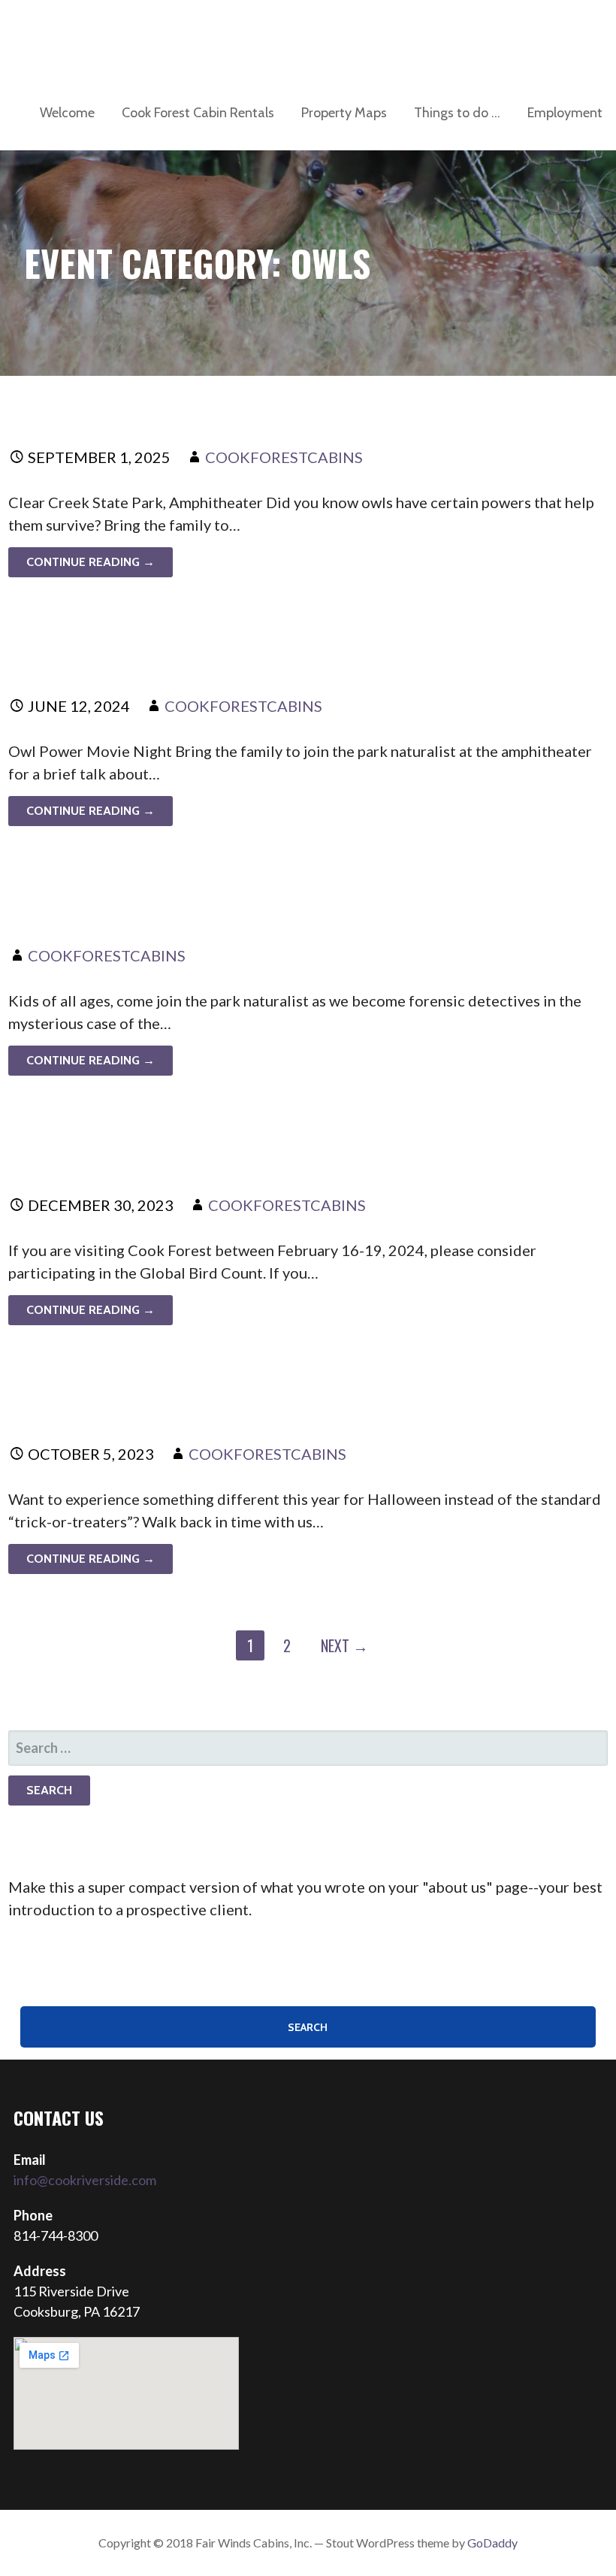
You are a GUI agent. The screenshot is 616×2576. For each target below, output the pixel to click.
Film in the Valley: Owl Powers (194, 405)
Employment (565, 113)
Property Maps (344, 113)
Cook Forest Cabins (118, 37)
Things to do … (457, 113)
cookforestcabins (284, 457)
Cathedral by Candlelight (168, 1403)
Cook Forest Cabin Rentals (198, 113)
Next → (344, 1645)
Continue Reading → (91, 562)
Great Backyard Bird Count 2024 (210, 1153)
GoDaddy (492, 2543)
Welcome (67, 113)
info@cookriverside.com (85, 2180)
